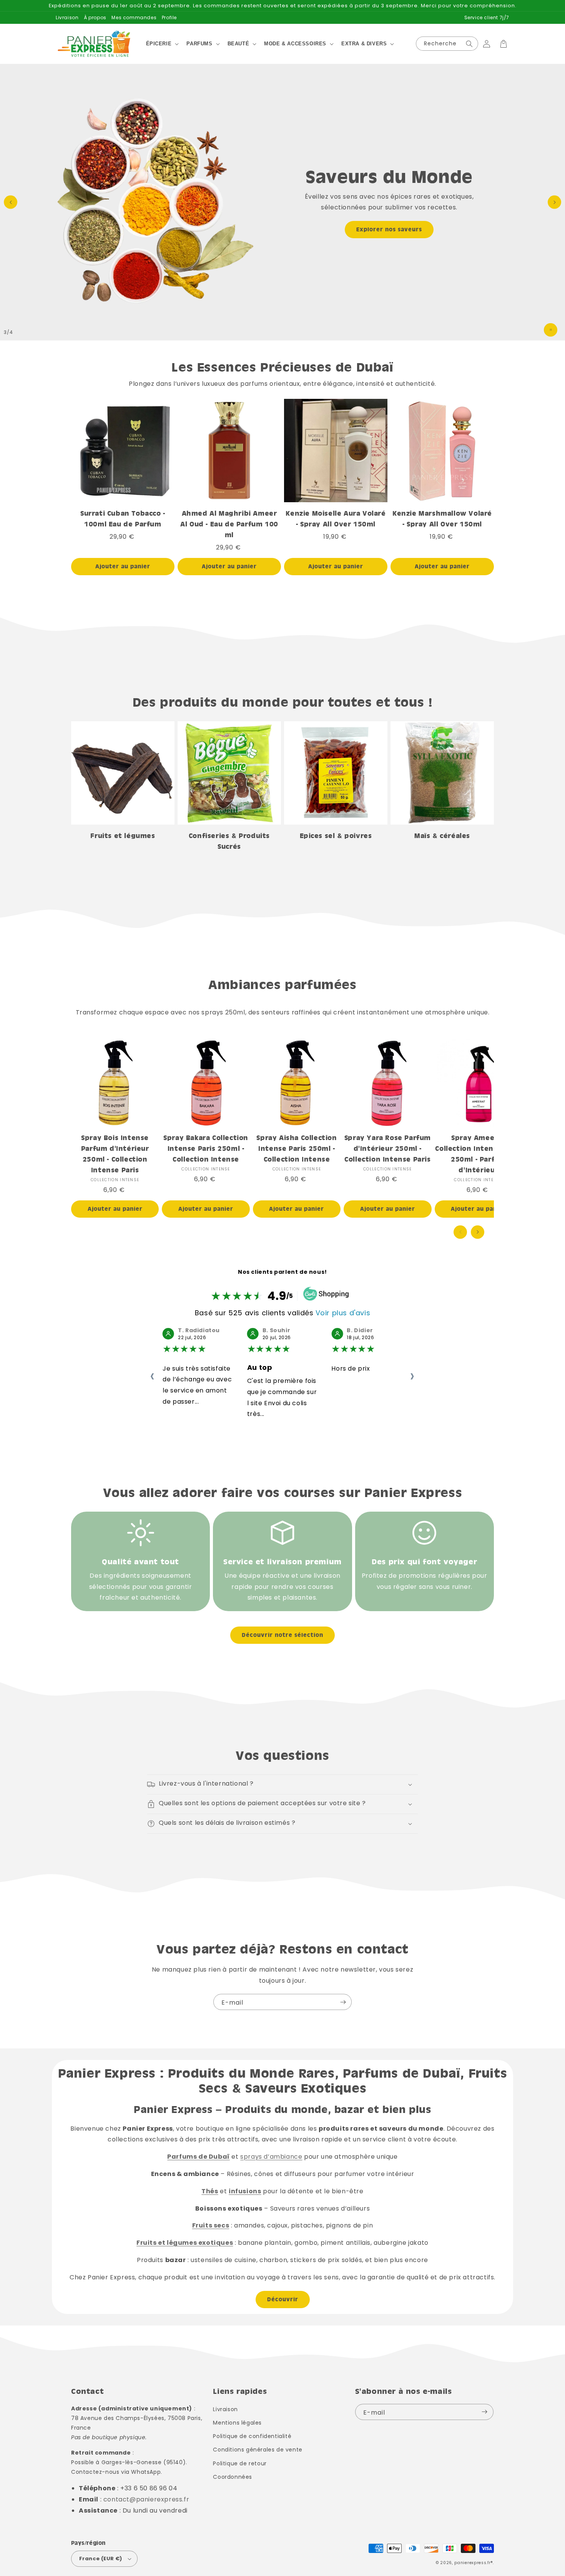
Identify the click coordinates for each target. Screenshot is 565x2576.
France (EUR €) (101, 2559)
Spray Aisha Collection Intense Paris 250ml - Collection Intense (297, 1148)
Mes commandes (134, 17)
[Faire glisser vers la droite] (478, 1232)
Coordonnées (233, 2477)
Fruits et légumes (123, 836)
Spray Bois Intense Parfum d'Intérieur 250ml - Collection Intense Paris (115, 1154)
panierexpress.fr (472, 2563)
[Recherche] (469, 44)
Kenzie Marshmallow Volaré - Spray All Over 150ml (442, 519)
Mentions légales (237, 2423)
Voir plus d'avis (343, 1313)
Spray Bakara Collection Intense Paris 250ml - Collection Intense (206, 1148)
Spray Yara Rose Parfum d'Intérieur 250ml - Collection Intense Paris (388, 1148)
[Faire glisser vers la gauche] (460, 1232)
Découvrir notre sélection (282, 1635)
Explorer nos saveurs (389, 229)
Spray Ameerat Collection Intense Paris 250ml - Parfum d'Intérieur (478, 1154)
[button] (162, 44)
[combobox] (447, 44)
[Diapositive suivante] (554, 202)
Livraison (67, 17)
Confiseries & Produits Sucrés (229, 841)
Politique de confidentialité (252, 2436)
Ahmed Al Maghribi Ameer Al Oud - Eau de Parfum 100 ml (229, 524)
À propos (95, 17)
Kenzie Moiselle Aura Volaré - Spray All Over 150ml (336, 519)
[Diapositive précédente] (11, 202)
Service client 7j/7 (487, 17)
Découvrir (283, 2299)
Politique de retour (240, 2463)
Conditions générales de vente (258, 2450)
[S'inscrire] (343, 2002)
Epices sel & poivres (336, 836)
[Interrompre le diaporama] (551, 330)
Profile (169, 17)
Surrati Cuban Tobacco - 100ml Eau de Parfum (123, 519)
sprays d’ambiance (271, 2157)
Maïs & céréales (442, 836)
